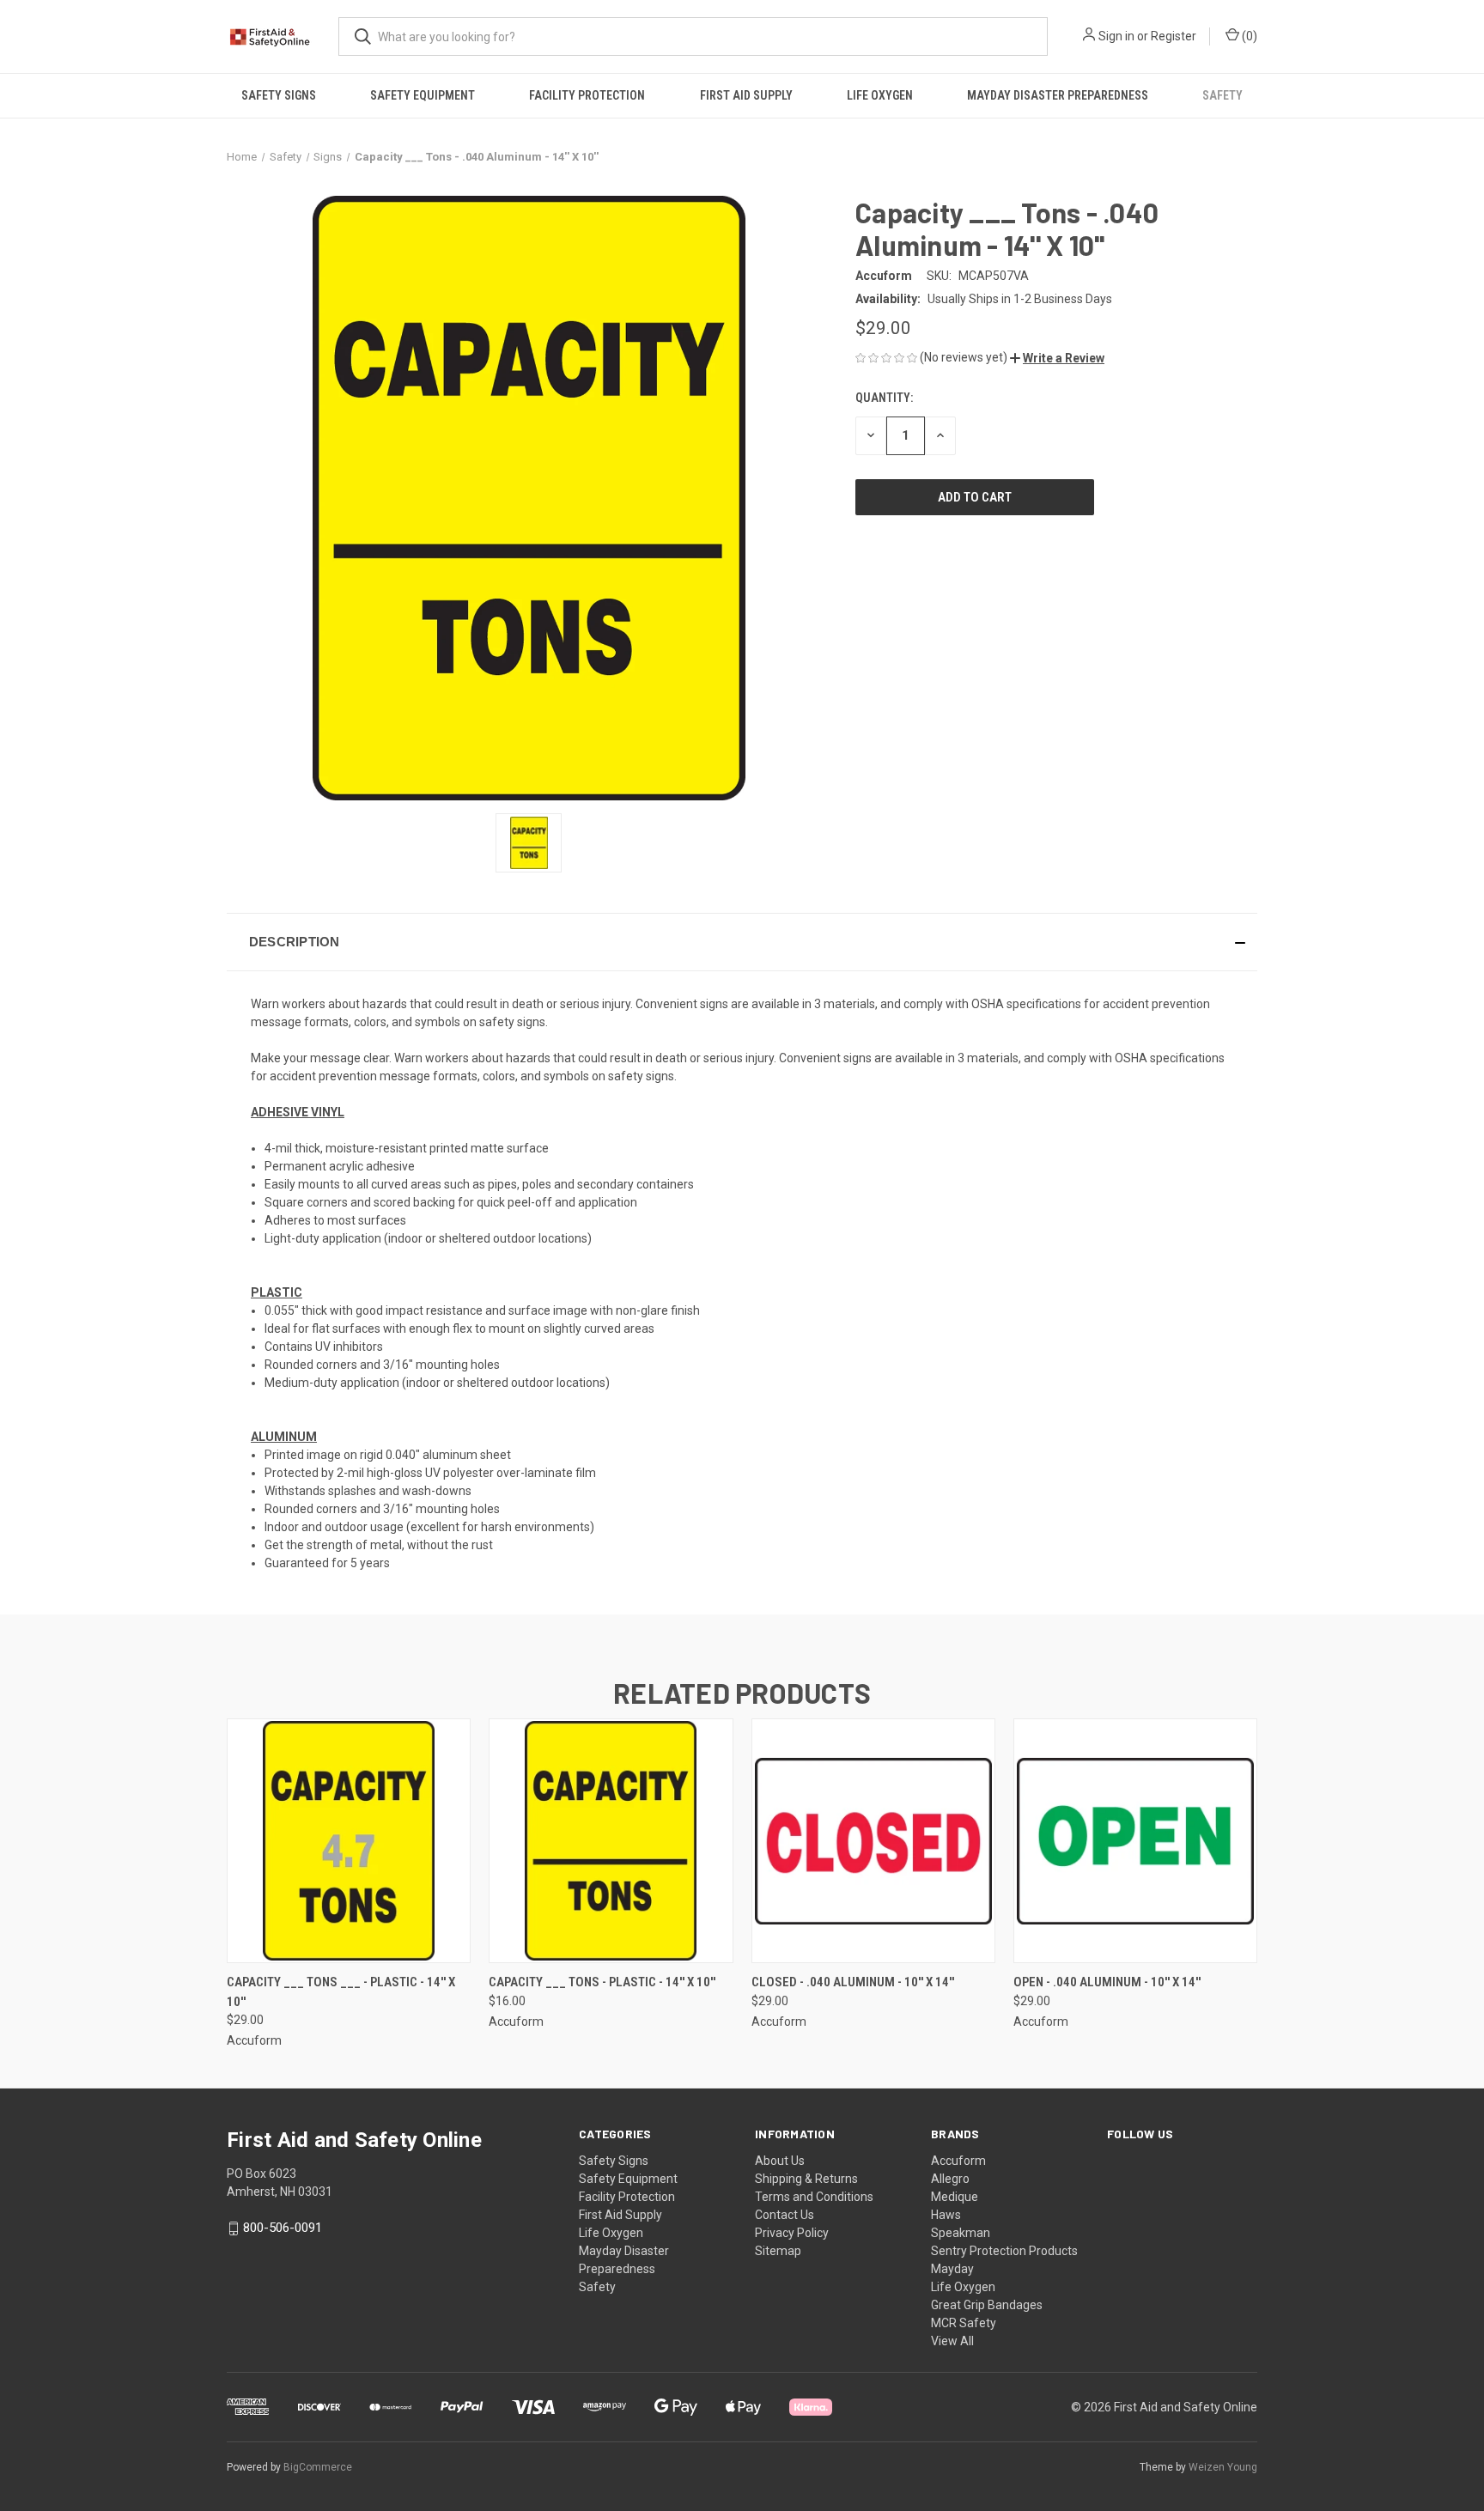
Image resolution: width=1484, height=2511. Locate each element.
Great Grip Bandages (987, 2305)
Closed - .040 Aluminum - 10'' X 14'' (853, 1982)
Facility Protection (587, 95)
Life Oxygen (880, 95)
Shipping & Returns (806, 2179)
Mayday (952, 2269)
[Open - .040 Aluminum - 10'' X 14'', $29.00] (1135, 1841)
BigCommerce (318, 2467)
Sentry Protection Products (1004, 2251)
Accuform (958, 2161)
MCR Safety (964, 2323)
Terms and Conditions (814, 2197)
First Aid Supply (746, 95)
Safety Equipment (423, 95)
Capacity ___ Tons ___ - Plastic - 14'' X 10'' (341, 1992)
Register (1174, 36)
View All (952, 2341)
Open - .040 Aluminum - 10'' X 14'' (1107, 1982)
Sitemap (778, 2251)
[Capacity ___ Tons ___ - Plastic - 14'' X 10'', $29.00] (349, 1841)
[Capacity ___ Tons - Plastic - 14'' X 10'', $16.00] (611, 1841)
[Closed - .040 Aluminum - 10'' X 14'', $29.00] (873, 1841)
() (1248, 36)
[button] (1057, 358)
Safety (1222, 95)
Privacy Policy (792, 2233)
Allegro (950, 2179)
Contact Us (785, 2215)
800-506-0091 (283, 2228)
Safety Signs (279, 95)
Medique (955, 2197)
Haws (946, 2215)
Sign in (1116, 36)
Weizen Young (1223, 2467)
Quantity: (884, 398)
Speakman (961, 2233)
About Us (780, 2161)
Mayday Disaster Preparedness (1058, 95)
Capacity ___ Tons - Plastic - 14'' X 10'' (602, 1982)
